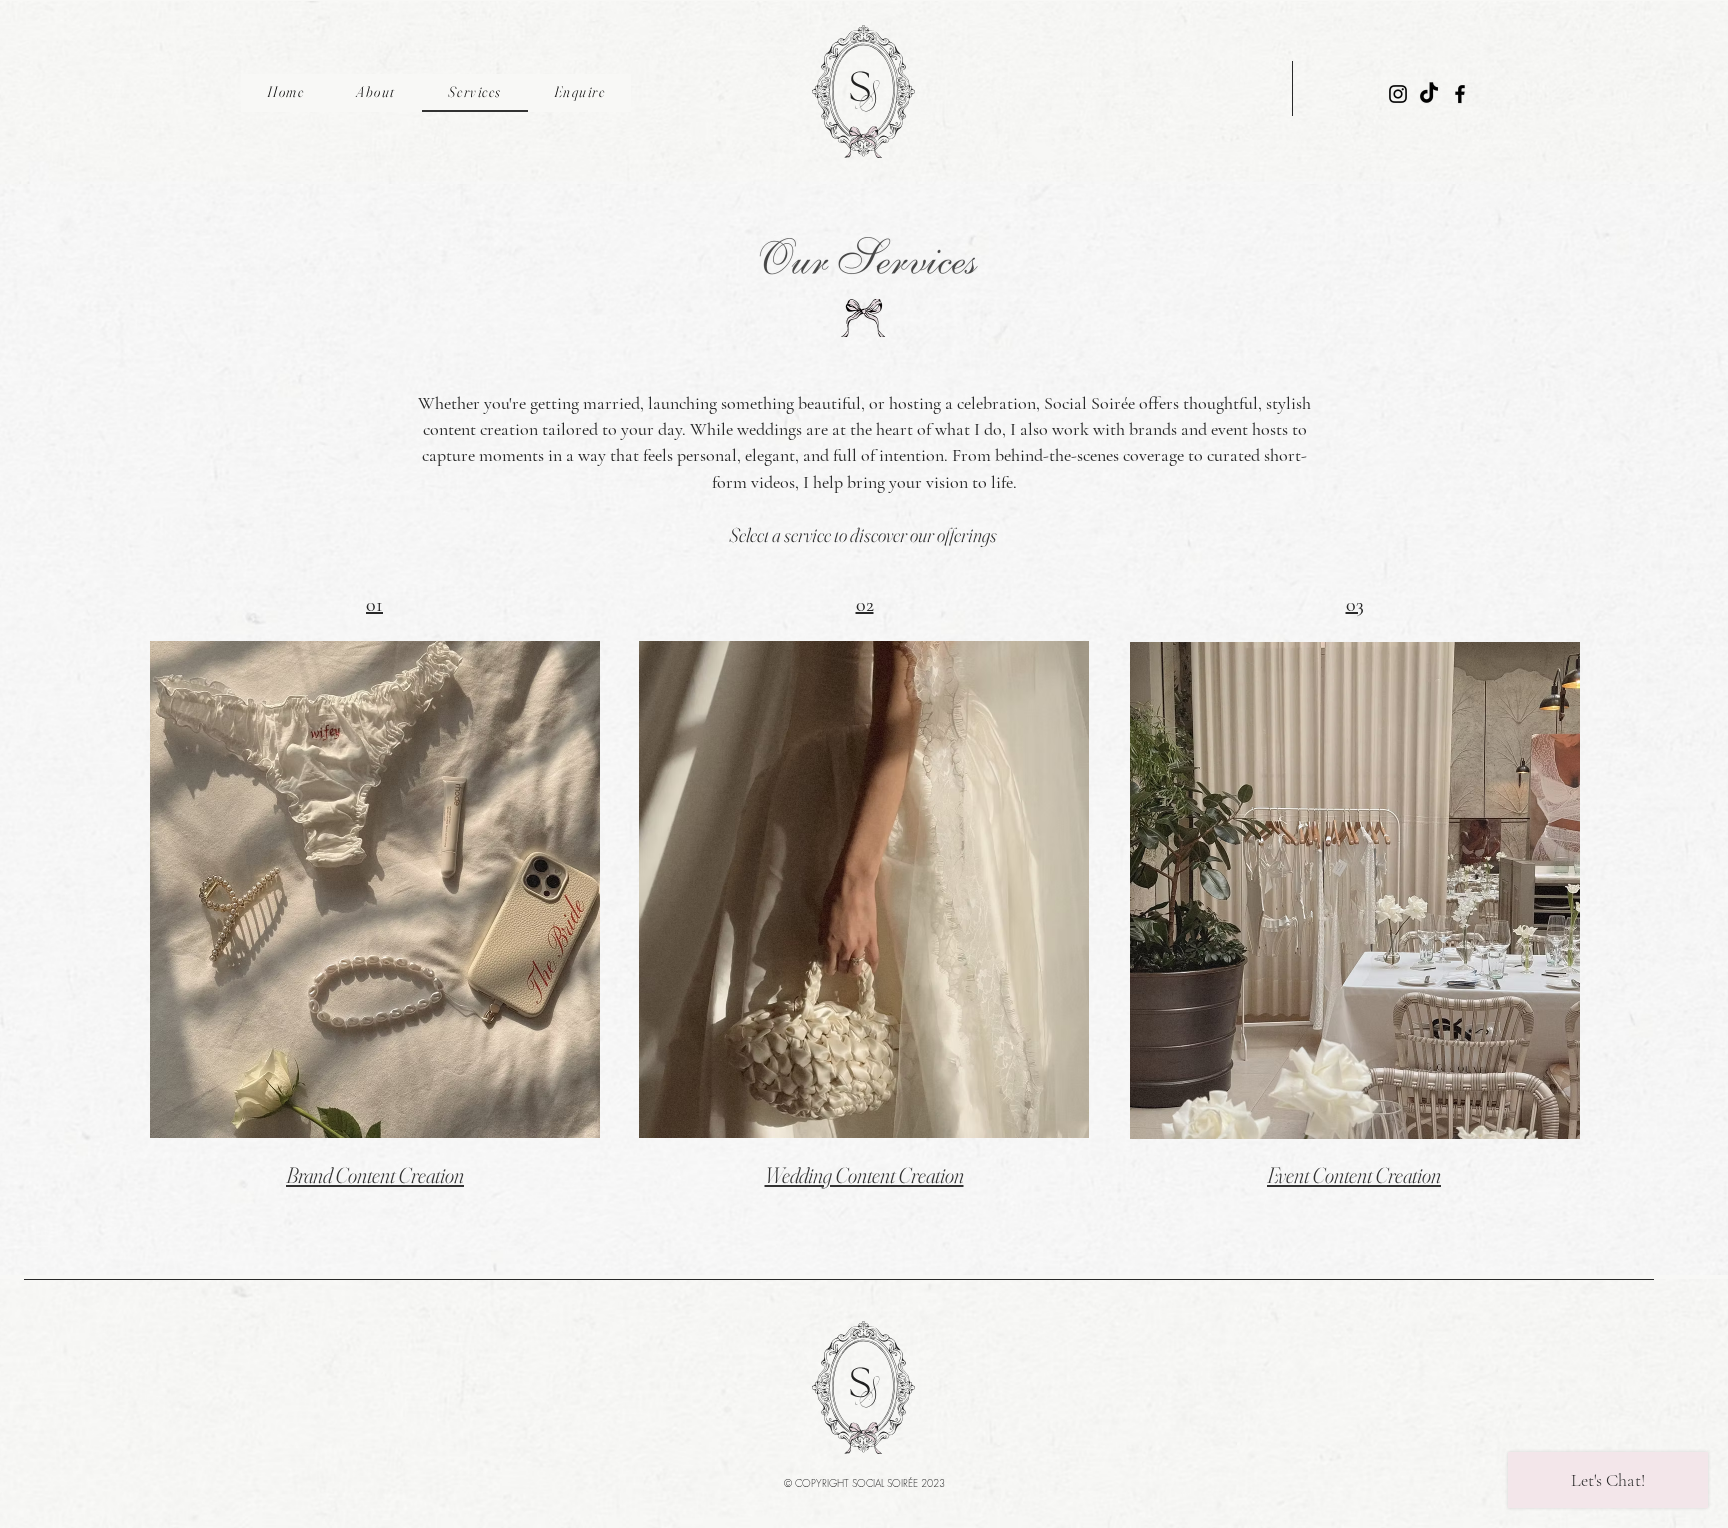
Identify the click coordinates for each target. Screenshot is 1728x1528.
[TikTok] (1429, 94)
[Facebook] (1460, 94)
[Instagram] (1398, 94)
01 (374, 605)
